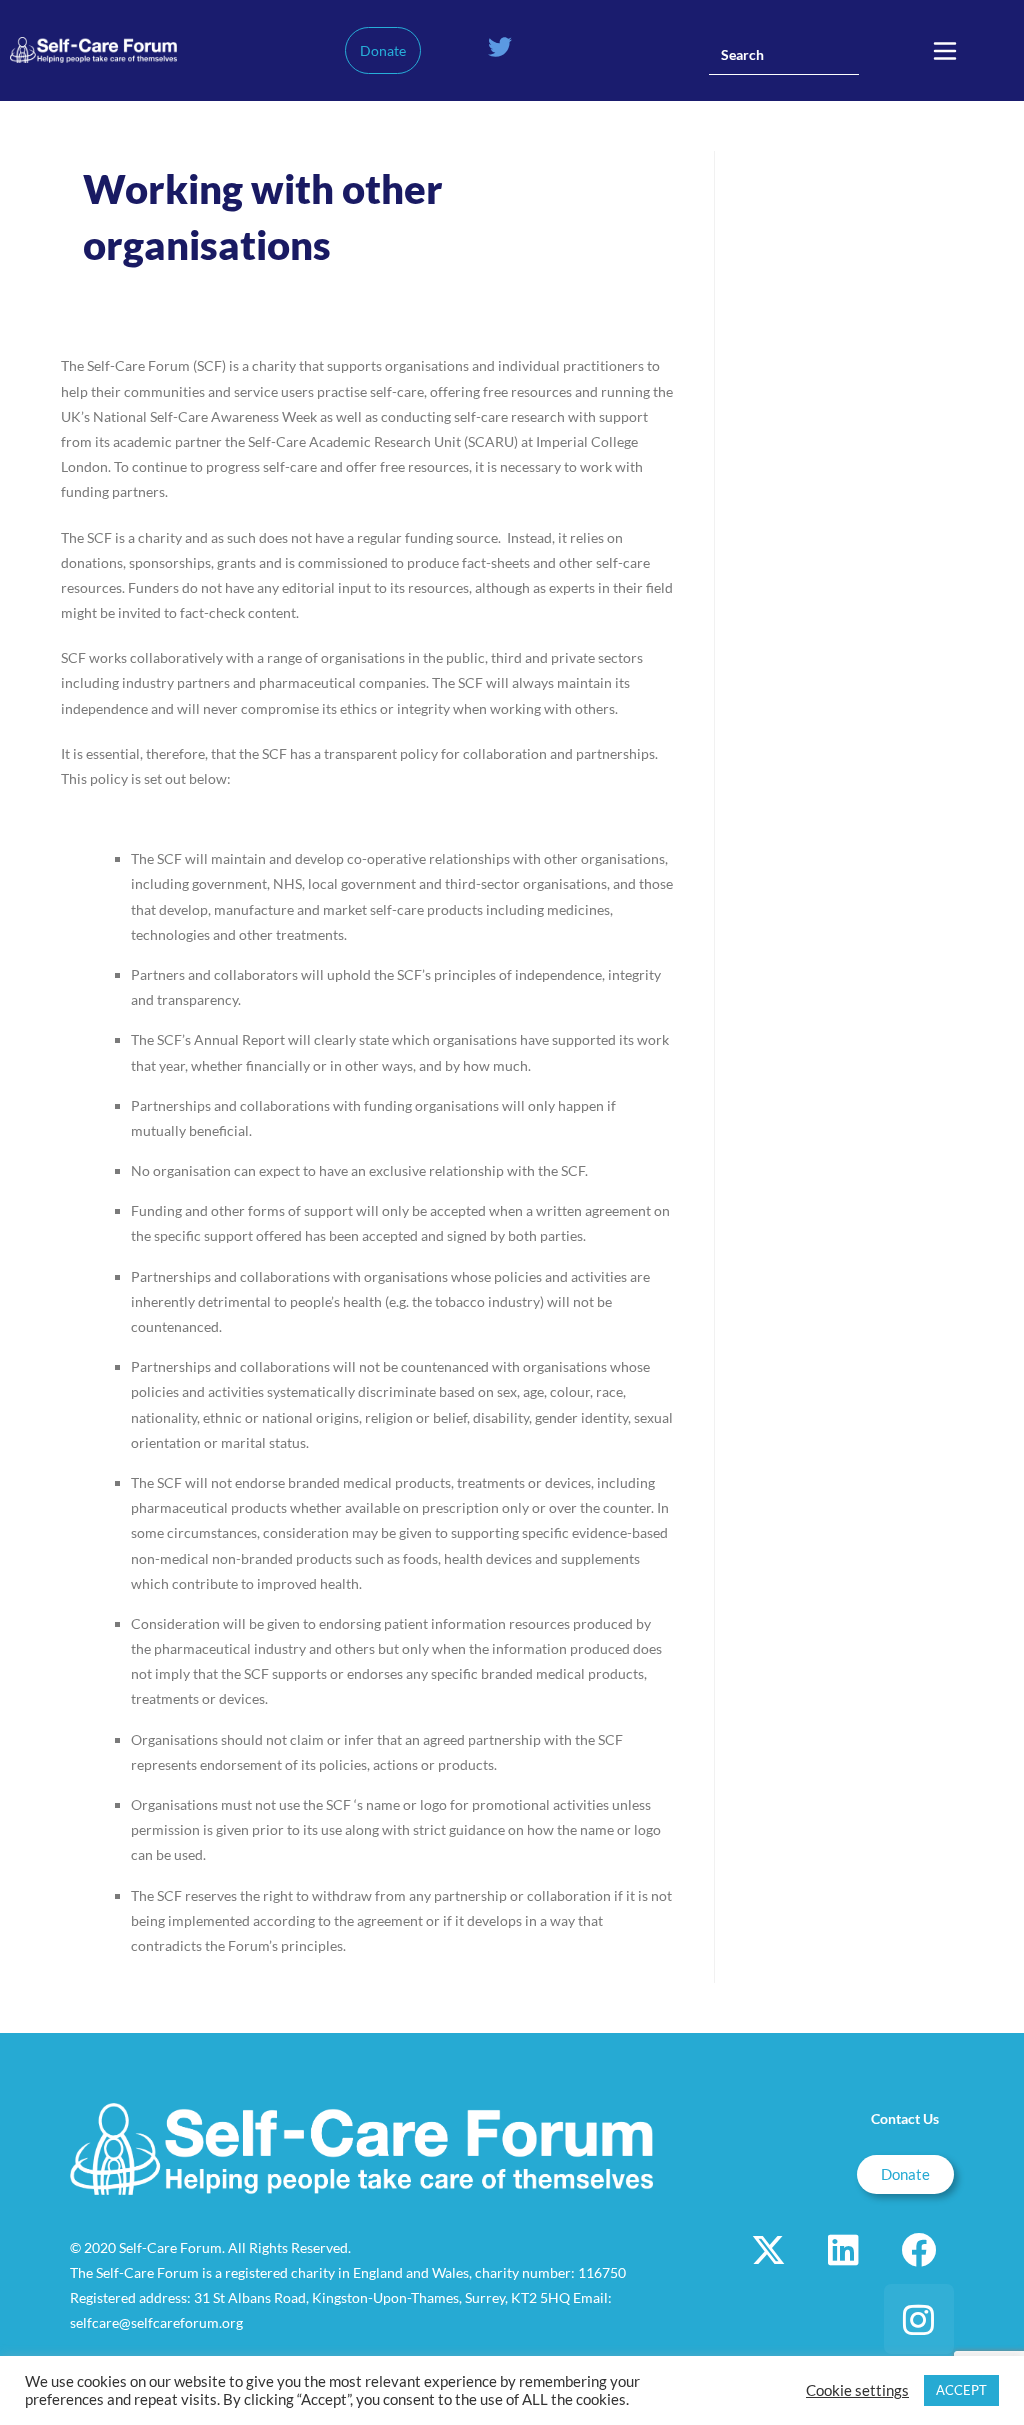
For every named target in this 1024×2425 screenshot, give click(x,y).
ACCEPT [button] (961, 2390)
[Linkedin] (844, 2249)
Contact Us (905, 2118)
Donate (383, 50)
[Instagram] (919, 2319)
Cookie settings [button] (857, 2390)
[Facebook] (919, 2249)
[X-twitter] (769, 2249)
